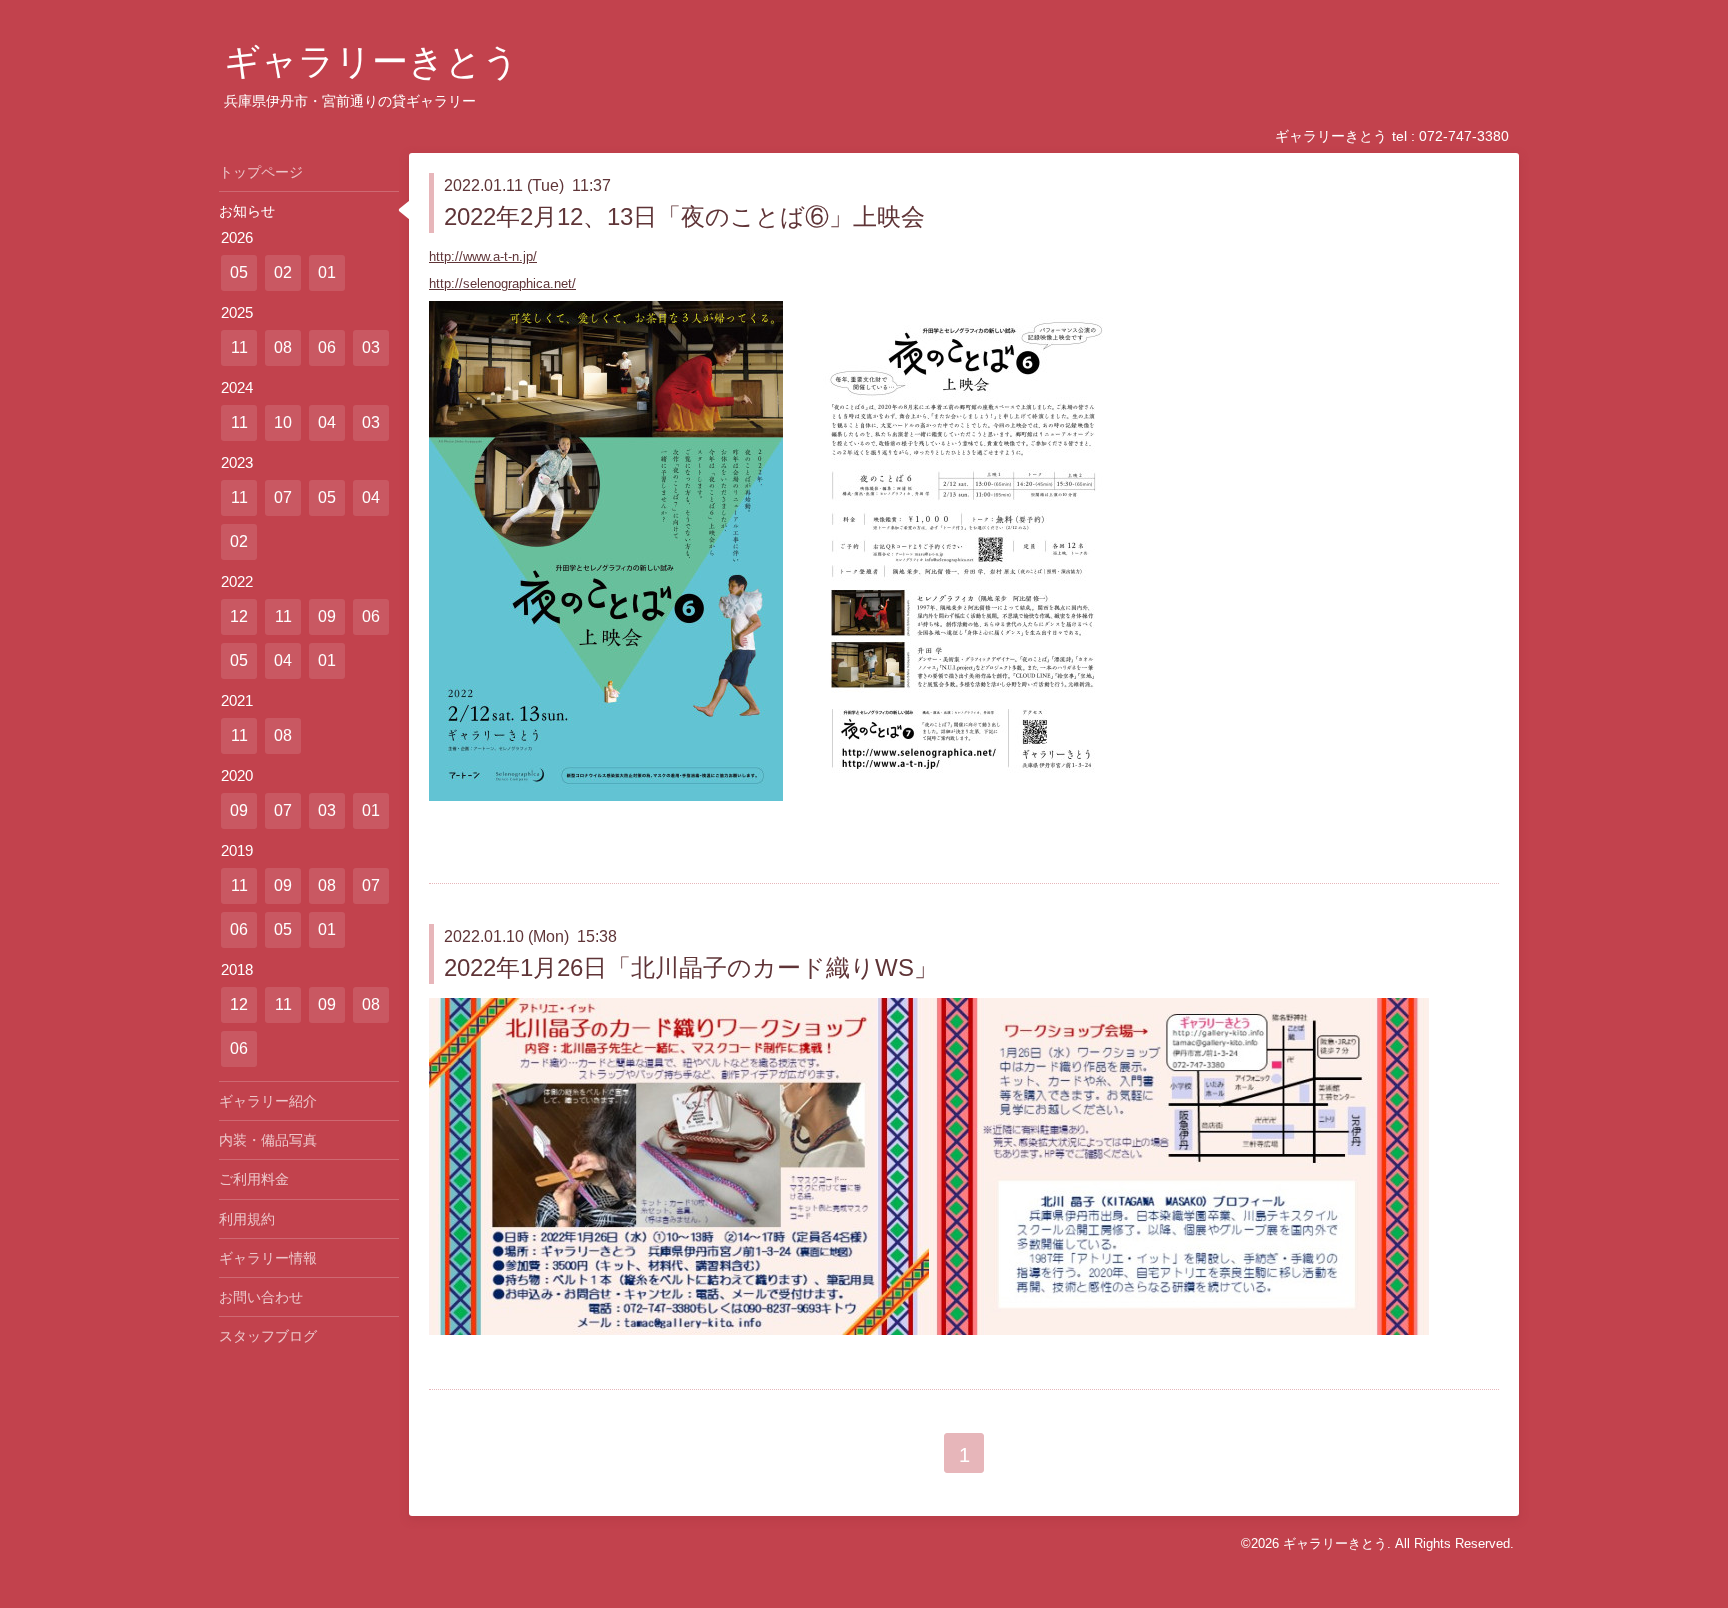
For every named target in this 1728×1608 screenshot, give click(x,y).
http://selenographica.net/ (502, 283)
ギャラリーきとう (371, 61)
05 (239, 272)
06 (327, 347)
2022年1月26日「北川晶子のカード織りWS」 (691, 967)
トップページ (261, 172)
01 (327, 272)
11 (239, 347)
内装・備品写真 (268, 1140)
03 (371, 347)
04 (327, 422)
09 (327, 616)
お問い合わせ (261, 1297)
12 (239, 616)
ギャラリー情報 (268, 1258)
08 (283, 347)
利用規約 (247, 1219)
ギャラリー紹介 (268, 1101)
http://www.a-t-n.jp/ (483, 256)
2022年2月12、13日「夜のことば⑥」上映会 (684, 216)
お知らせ (247, 211)
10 (283, 422)
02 (283, 272)
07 (283, 497)
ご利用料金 (254, 1179)
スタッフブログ (268, 1336)
